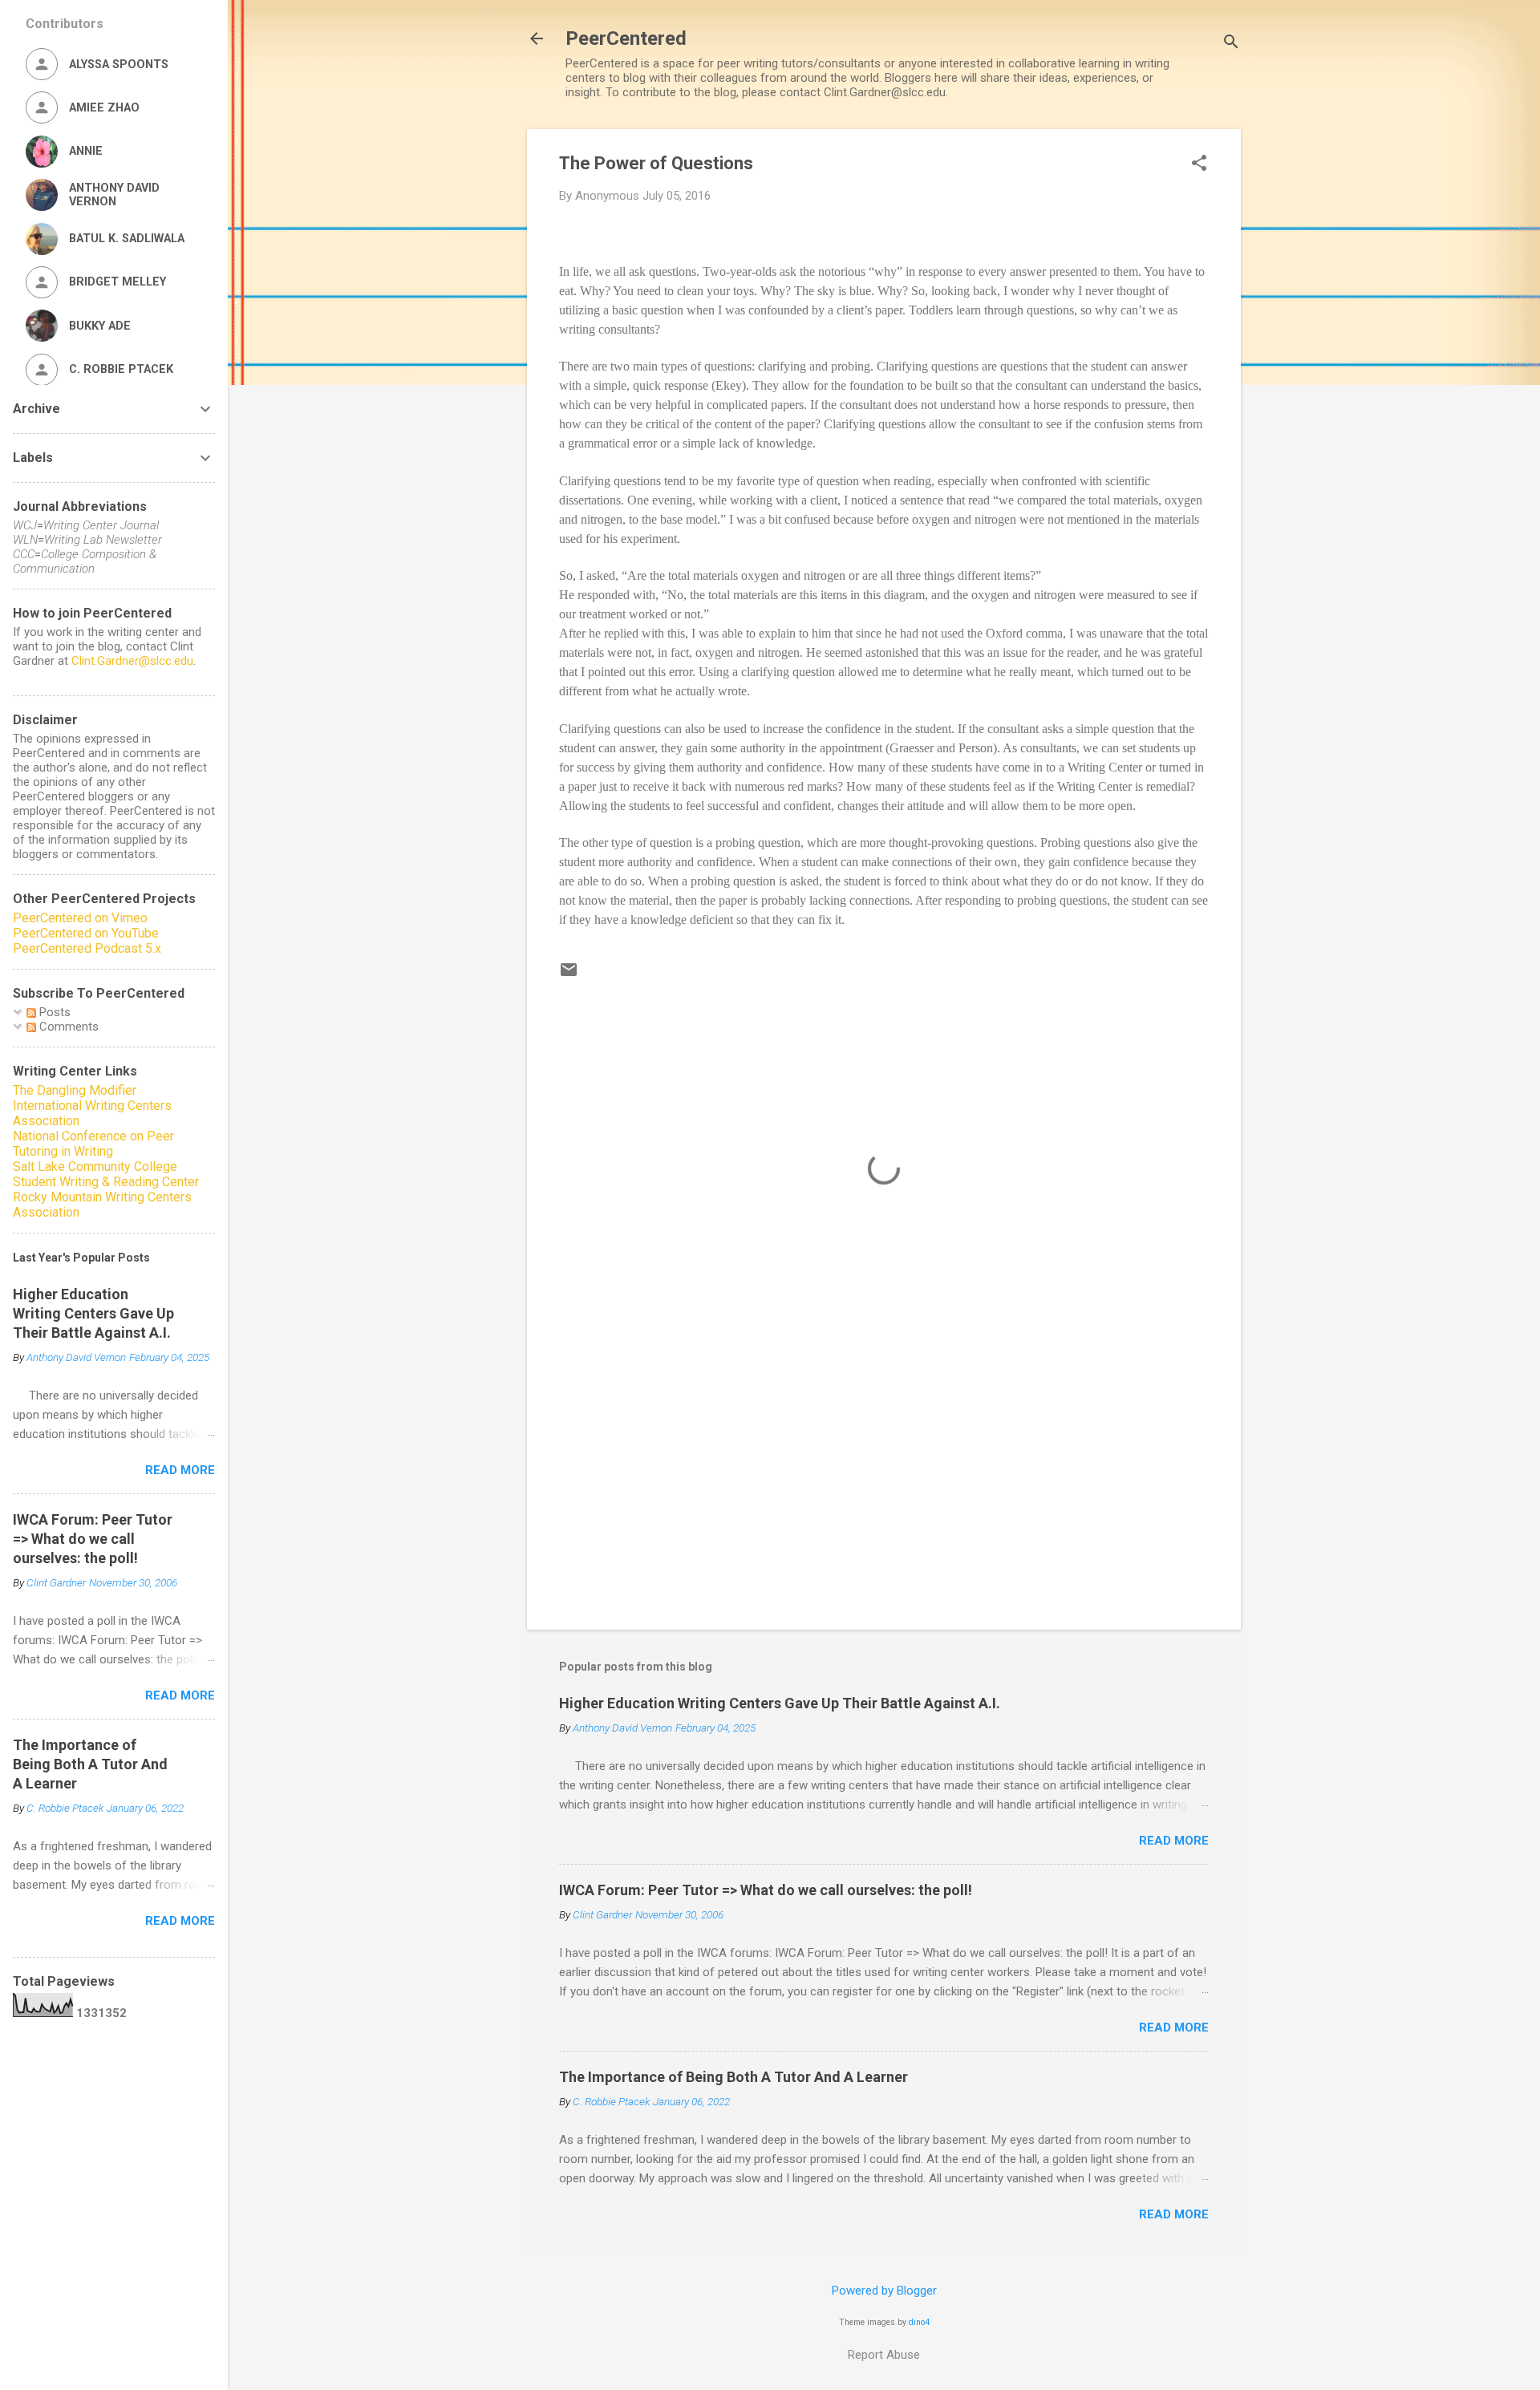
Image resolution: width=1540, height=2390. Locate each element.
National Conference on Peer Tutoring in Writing (93, 1144)
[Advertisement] (884, 1481)
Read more (1174, 1841)
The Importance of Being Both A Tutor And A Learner (734, 2077)
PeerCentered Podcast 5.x (87, 948)
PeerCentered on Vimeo (80, 918)
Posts (53, 1012)
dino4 (919, 2322)
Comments (67, 1027)
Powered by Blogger (884, 2291)
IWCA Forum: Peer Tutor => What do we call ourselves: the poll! (766, 1890)
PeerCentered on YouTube (86, 933)
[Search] (1231, 44)
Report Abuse (884, 2355)
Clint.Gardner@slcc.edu (132, 661)
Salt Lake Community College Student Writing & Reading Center (106, 1174)
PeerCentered (626, 38)
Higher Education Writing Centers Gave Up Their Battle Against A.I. (780, 1703)
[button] (1199, 164)
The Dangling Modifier (75, 1090)
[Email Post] (569, 975)
